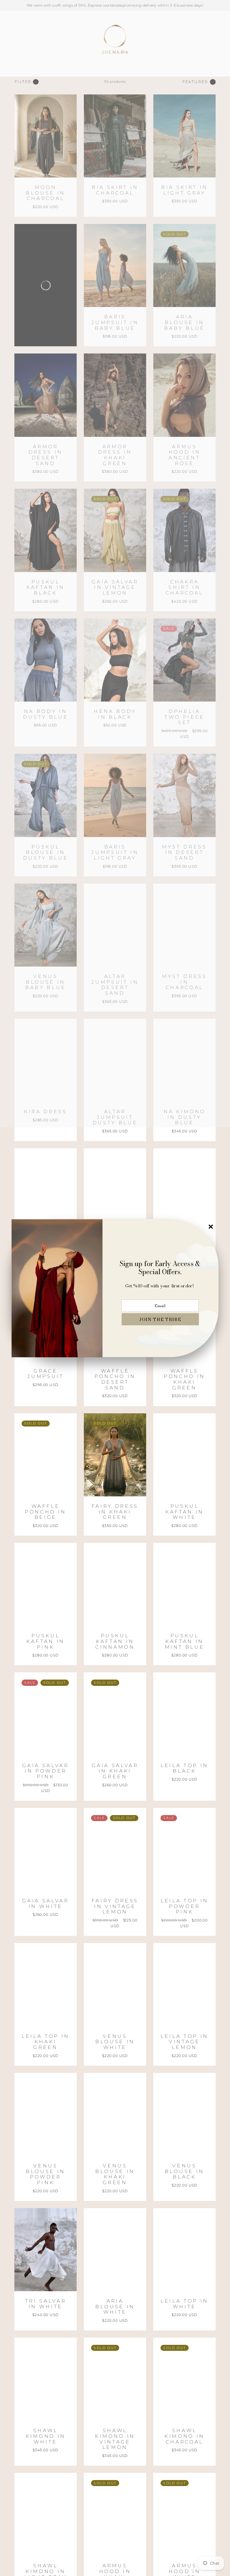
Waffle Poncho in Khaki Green (184, 1379)
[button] (160, 1319)
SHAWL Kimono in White (46, 2436)
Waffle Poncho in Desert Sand (115, 1379)
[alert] (115, 1288)
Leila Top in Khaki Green (46, 2042)
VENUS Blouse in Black (184, 2171)
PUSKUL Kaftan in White (184, 1512)
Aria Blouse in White (115, 2306)
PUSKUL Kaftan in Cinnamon (115, 1641)
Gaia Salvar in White (45, 1904)
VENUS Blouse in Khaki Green (115, 2174)
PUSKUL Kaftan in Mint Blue (185, 1641)
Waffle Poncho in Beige (46, 1512)
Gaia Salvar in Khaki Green (115, 1771)
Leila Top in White (184, 2304)
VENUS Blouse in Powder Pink (46, 2174)
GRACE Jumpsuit (45, 1374)
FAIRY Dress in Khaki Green (115, 1512)
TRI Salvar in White (46, 2304)
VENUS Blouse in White (115, 2042)
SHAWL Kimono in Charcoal (184, 2436)
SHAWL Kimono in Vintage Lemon (115, 2439)
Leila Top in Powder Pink (184, 1906)
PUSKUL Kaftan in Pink (46, 1641)
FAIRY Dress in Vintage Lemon (115, 1906)
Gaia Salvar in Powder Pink (45, 1771)
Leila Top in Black (184, 1768)
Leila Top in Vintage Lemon (184, 2042)
